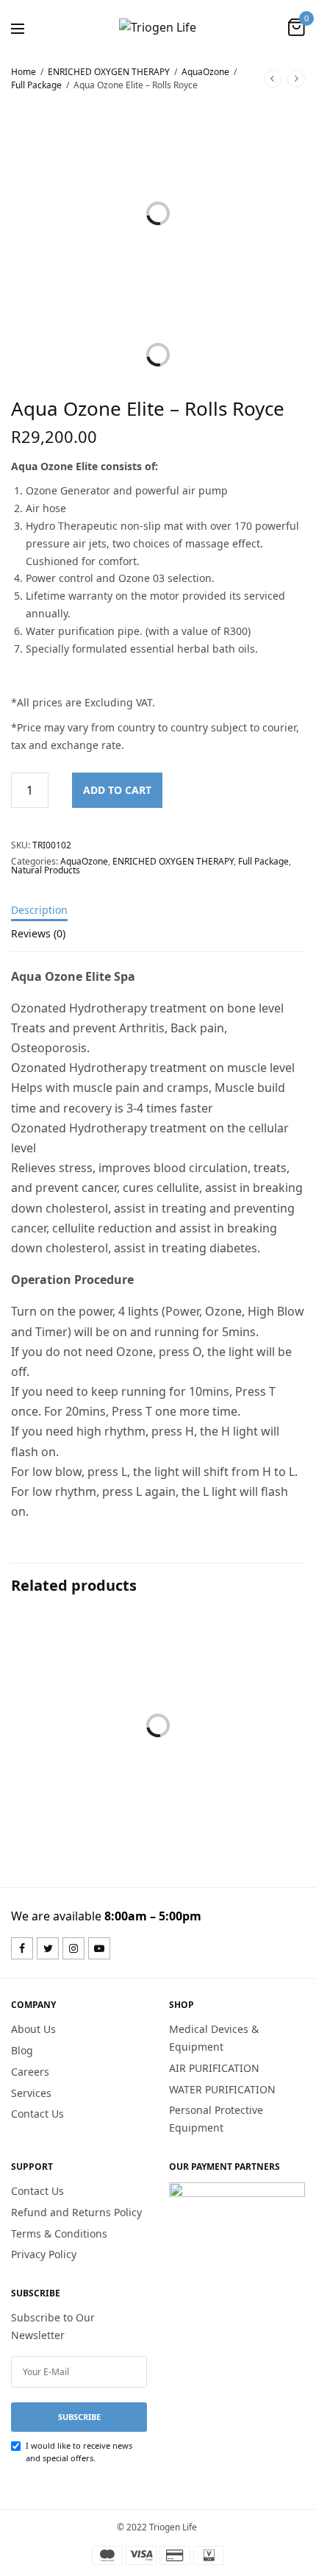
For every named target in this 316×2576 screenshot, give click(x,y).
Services (31, 2093)
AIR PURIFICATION (214, 2068)
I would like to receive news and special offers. (79, 2452)
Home (24, 72)
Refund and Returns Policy (76, 2212)
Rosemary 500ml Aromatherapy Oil (68, 1798)
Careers (30, 2072)
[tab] (158, 917)
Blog (22, 2050)
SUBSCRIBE (79, 2417)
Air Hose (195, 1790)
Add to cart (117, 790)
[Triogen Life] (158, 27)
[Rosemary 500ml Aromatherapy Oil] (83, 1687)
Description (39, 911)
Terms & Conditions (59, 2233)
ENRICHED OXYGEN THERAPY (109, 72)
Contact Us (37, 2114)
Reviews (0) (38, 934)
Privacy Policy (44, 2255)
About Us (33, 2030)
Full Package (36, 85)
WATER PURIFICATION (222, 2089)
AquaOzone (205, 72)
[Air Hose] (233, 1687)
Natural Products (46, 870)
